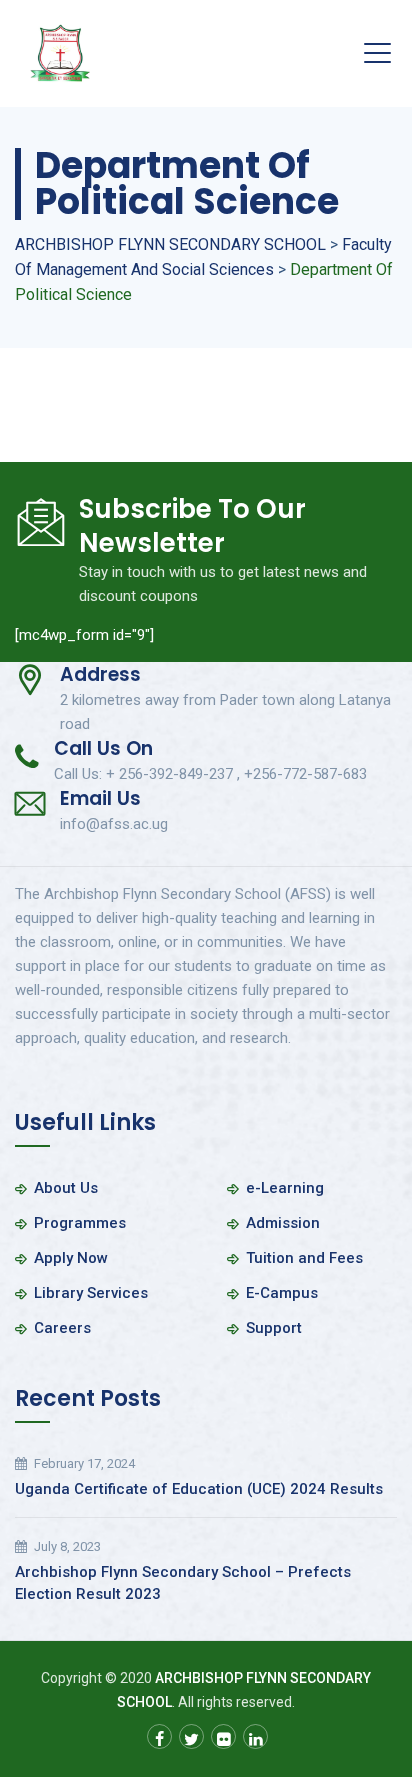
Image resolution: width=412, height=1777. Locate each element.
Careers (62, 1328)
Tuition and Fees (304, 1258)
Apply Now (71, 1258)
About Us (66, 1188)
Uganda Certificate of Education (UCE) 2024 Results (199, 1489)
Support (274, 1328)
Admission (283, 1223)
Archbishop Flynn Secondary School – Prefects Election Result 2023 (183, 1583)
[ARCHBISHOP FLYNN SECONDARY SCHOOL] (60, 53)
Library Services (91, 1293)
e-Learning (285, 1188)
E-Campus (282, 1293)
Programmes (80, 1223)
